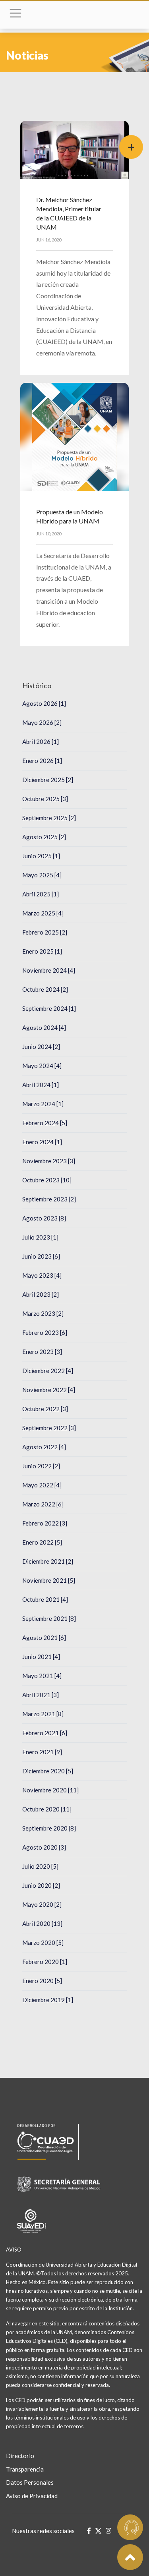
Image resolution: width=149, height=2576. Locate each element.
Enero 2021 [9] (42, 1752)
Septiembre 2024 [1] (49, 1008)
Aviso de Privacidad (32, 2496)
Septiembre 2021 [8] (49, 1618)
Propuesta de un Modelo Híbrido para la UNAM (70, 516)
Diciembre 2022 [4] (48, 1371)
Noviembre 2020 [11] (50, 1790)
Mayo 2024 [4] (42, 1066)
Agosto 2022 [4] (44, 1447)
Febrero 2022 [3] (45, 1523)
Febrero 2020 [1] (45, 1962)
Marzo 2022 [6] (43, 1504)
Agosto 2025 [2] (44, 837)
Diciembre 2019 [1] (48, 2000)
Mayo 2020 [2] (42, 1904)
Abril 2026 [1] (41, 742)
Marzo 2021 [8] (43, 1714)
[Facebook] (89, 2531)
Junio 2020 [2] (41, 1885)
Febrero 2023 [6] (45, 1332)
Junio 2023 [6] (41, 1256)
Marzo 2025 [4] (43, 913)
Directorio (20, 2456)
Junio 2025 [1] (41, 856)
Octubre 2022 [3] (45, 1409)
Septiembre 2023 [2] (49, 1199)
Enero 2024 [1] (42, 1142)
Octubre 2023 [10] (47, 1180)
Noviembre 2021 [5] (49, 1580)
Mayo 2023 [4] (42, 1275)
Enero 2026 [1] (42, 761)
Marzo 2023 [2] (43, 1313)
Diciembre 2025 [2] (48, 780)
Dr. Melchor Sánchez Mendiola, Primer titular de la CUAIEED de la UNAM (69, 213)
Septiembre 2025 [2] (49, 818)
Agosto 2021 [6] (44, 1638)
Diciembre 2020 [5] (48, 1771)
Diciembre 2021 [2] (48, 1561)
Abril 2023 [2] (41, 1294)
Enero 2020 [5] (42, 1981)
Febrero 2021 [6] (45, 1733)
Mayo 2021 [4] (42, 1676)
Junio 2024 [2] (41, 1047)
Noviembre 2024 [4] (49, 970)
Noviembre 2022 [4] (49, 1390)
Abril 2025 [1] (41, 894)
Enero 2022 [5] (42, 1542)
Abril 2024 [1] (41, 1085)
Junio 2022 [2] (41, 1466)
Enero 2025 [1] (42, 951)
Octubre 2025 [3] (45, 799)
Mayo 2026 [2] (42, 722)
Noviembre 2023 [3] (49, 1161)
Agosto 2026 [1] (44, 703)
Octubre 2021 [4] (45, 1599)
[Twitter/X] (98, 2531)
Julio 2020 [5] (40, 1866)
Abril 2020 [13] (42, 1923)
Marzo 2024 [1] (43, 1104)
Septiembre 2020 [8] (49, 1828)
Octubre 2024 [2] (45, 989)
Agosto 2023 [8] (44, 1218)
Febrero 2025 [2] (45, 932)
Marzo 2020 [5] (43, 1943)
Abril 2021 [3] (41, 1695)
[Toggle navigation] (15, 15)
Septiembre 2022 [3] (49, 1428)
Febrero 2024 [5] (45, 1123)
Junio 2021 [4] (41, 1657)
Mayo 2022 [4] (42, 1485)
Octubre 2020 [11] (47, 1809)
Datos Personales (30, 2482)
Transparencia (25, 2469)
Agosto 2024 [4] (44, 1027)
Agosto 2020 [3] (44, 1847)
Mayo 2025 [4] (42, 875)
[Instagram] (108, 2531)
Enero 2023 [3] (42, 1352)
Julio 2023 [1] (40, 1237)
